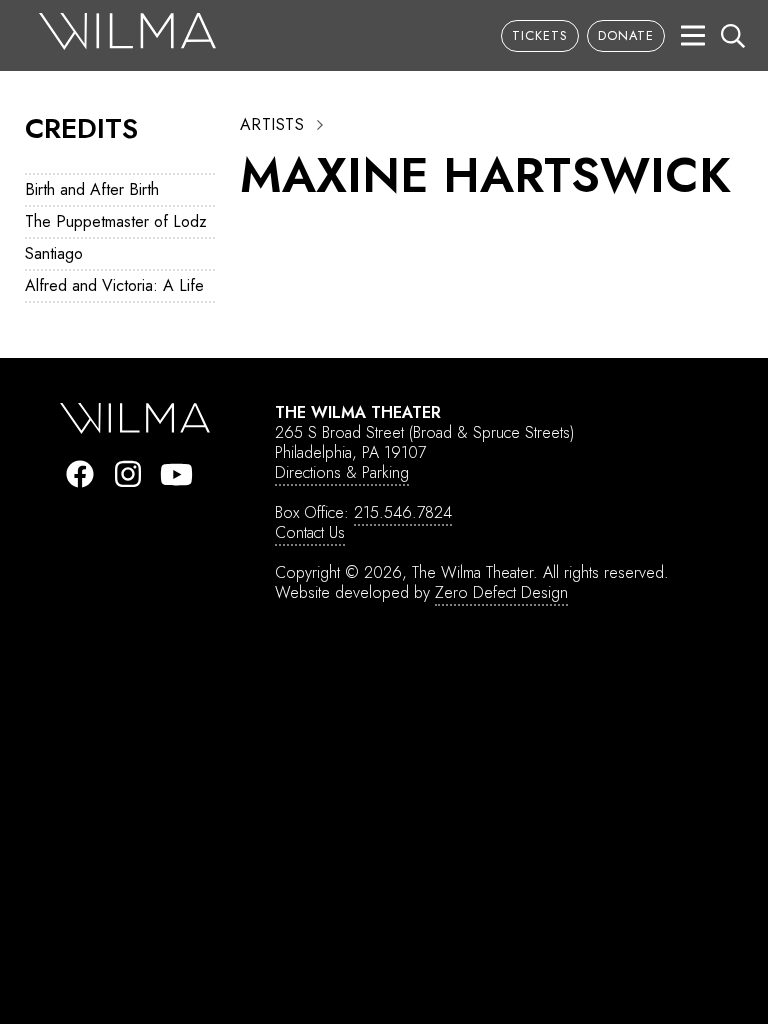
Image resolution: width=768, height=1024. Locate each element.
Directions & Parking (342, 472)
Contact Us (310, 532)
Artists (272, 125)
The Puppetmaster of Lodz (116, 221)
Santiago (54, 253)
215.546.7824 (403, 512)
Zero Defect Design (501, 592)
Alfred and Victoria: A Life (114, 285)
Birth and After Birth (92, 189)
